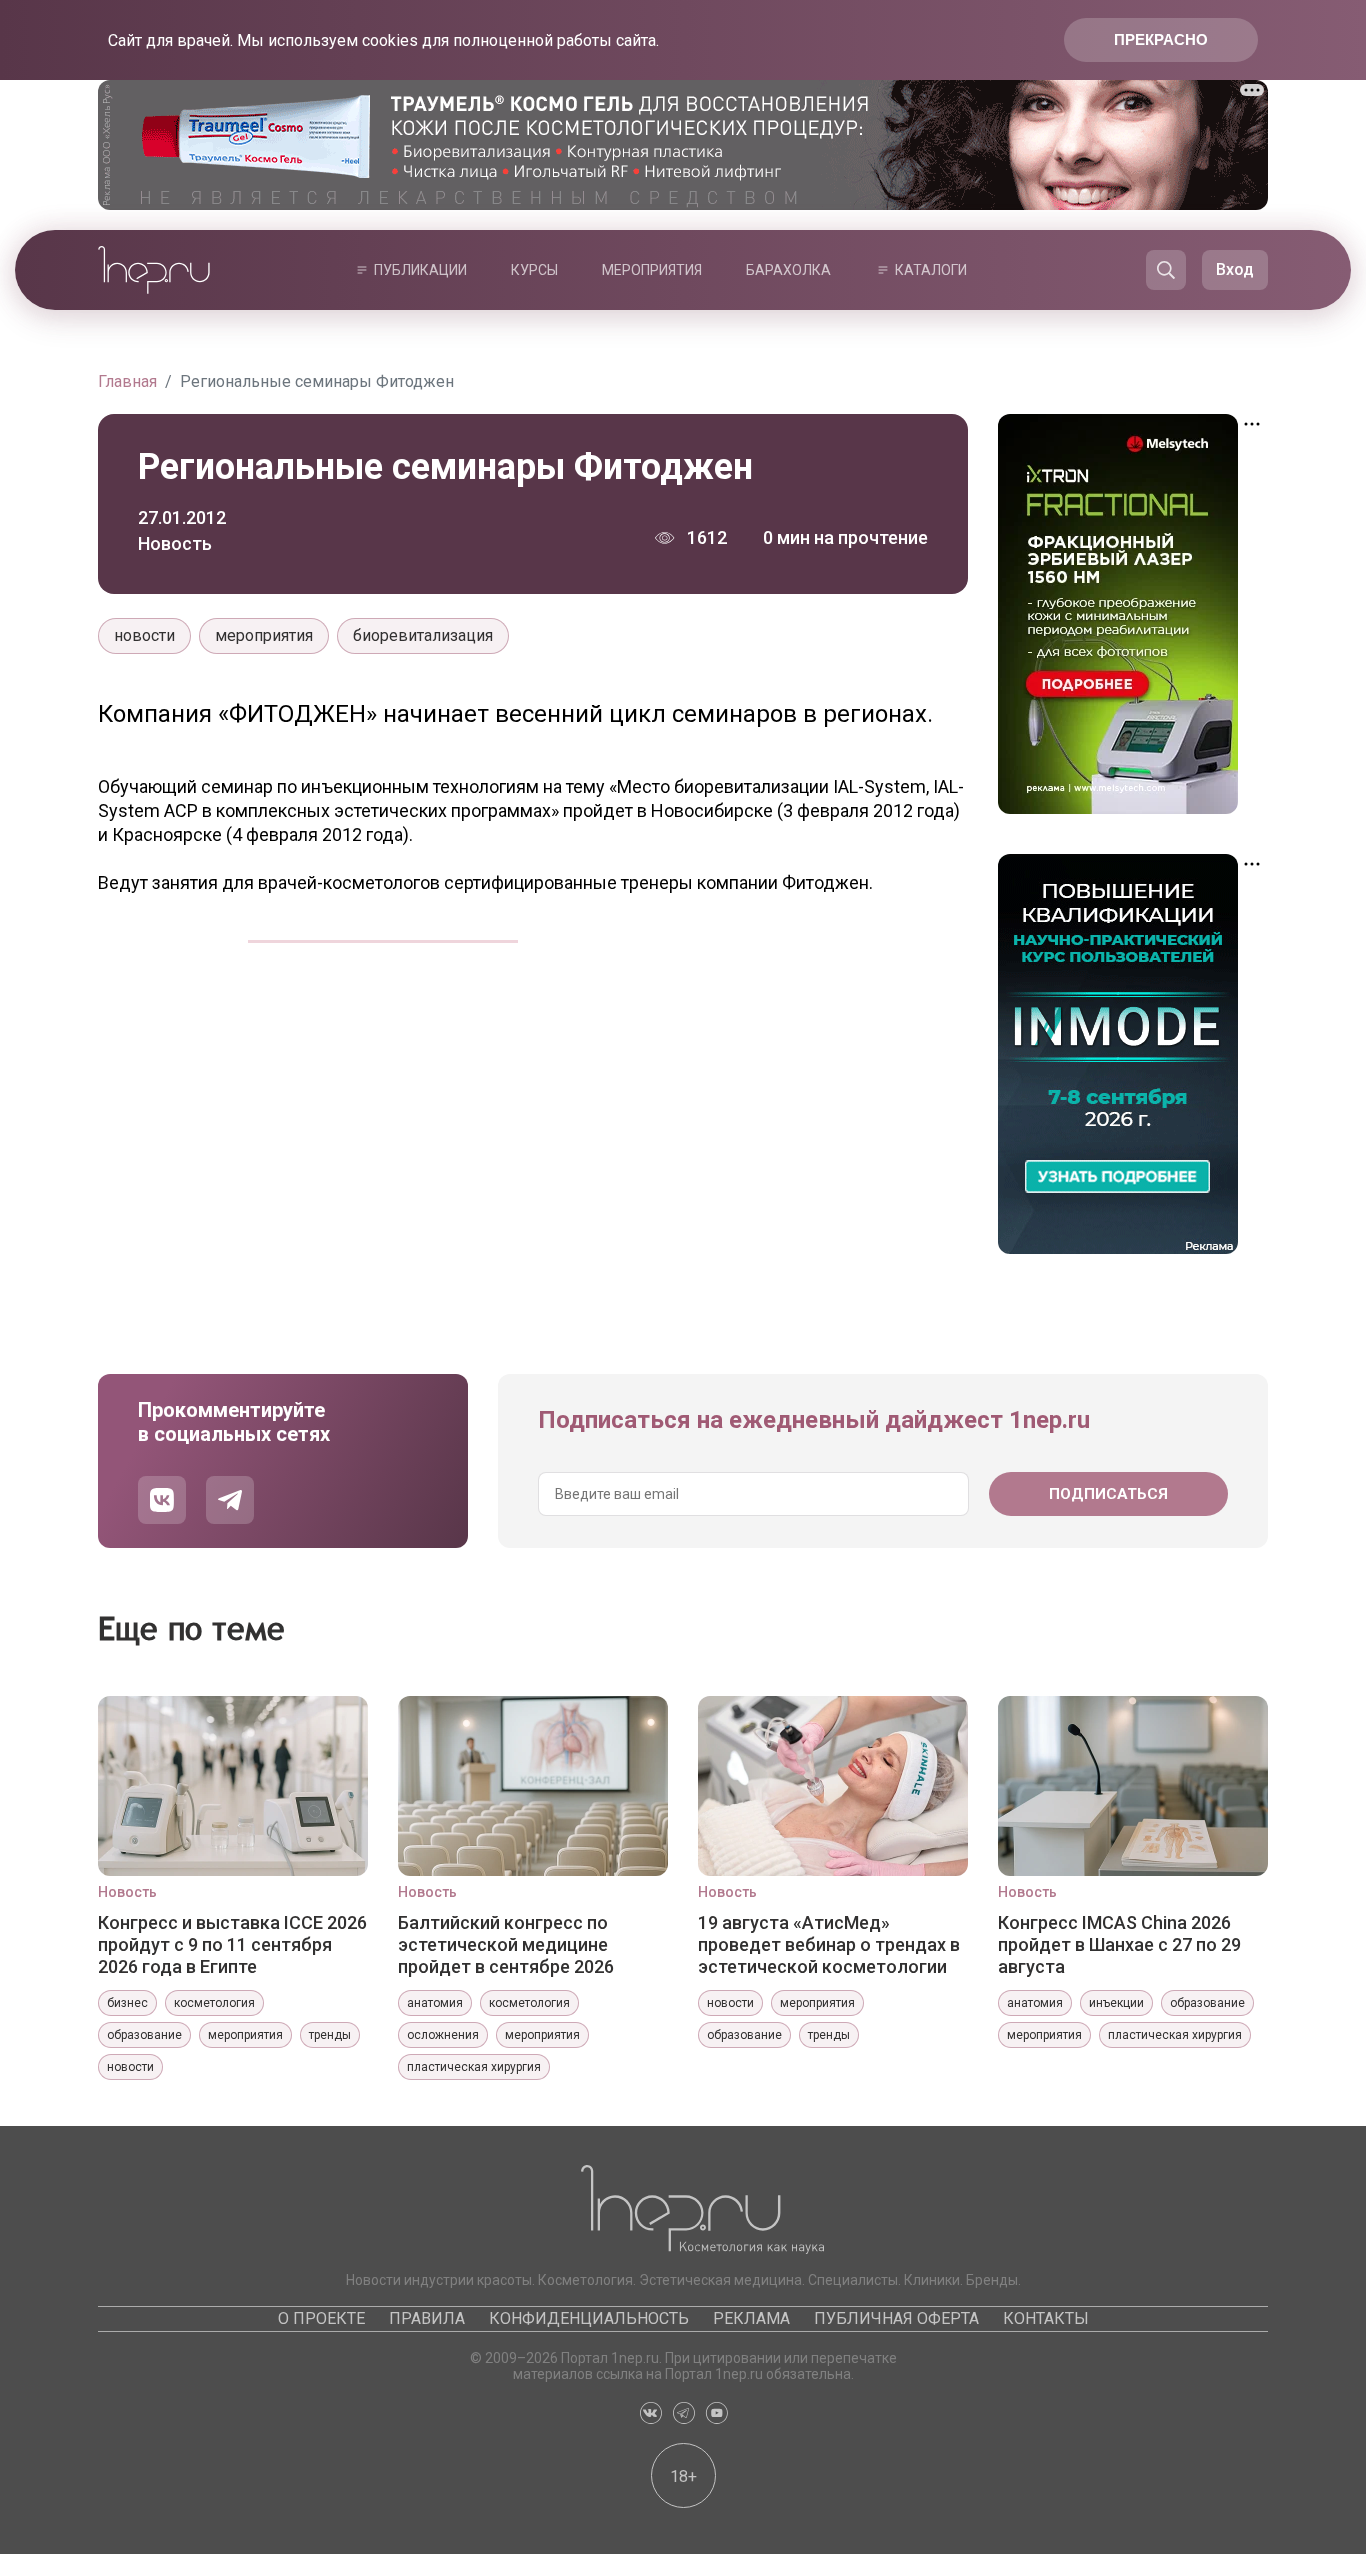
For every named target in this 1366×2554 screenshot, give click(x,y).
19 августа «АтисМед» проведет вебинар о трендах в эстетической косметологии (829, 1944)
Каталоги (931, 270)
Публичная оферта (896, 2318)
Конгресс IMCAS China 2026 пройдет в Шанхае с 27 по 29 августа (1119, 1944)
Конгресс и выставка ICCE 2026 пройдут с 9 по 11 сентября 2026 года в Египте (232, 1944)
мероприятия (264, 635)
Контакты (1046, 2318)
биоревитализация (423, 635)
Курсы (534, 270)
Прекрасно (1161, 39)
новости (144, 635)
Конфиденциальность (589, 2318)
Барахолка (788, 270)
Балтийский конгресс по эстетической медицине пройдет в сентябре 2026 (506, 1944)
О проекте (321, 2318)
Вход (1235, 269)
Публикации (420, 270)
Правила (427, 2318)
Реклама (751, 2318)
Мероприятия (652, 270)
